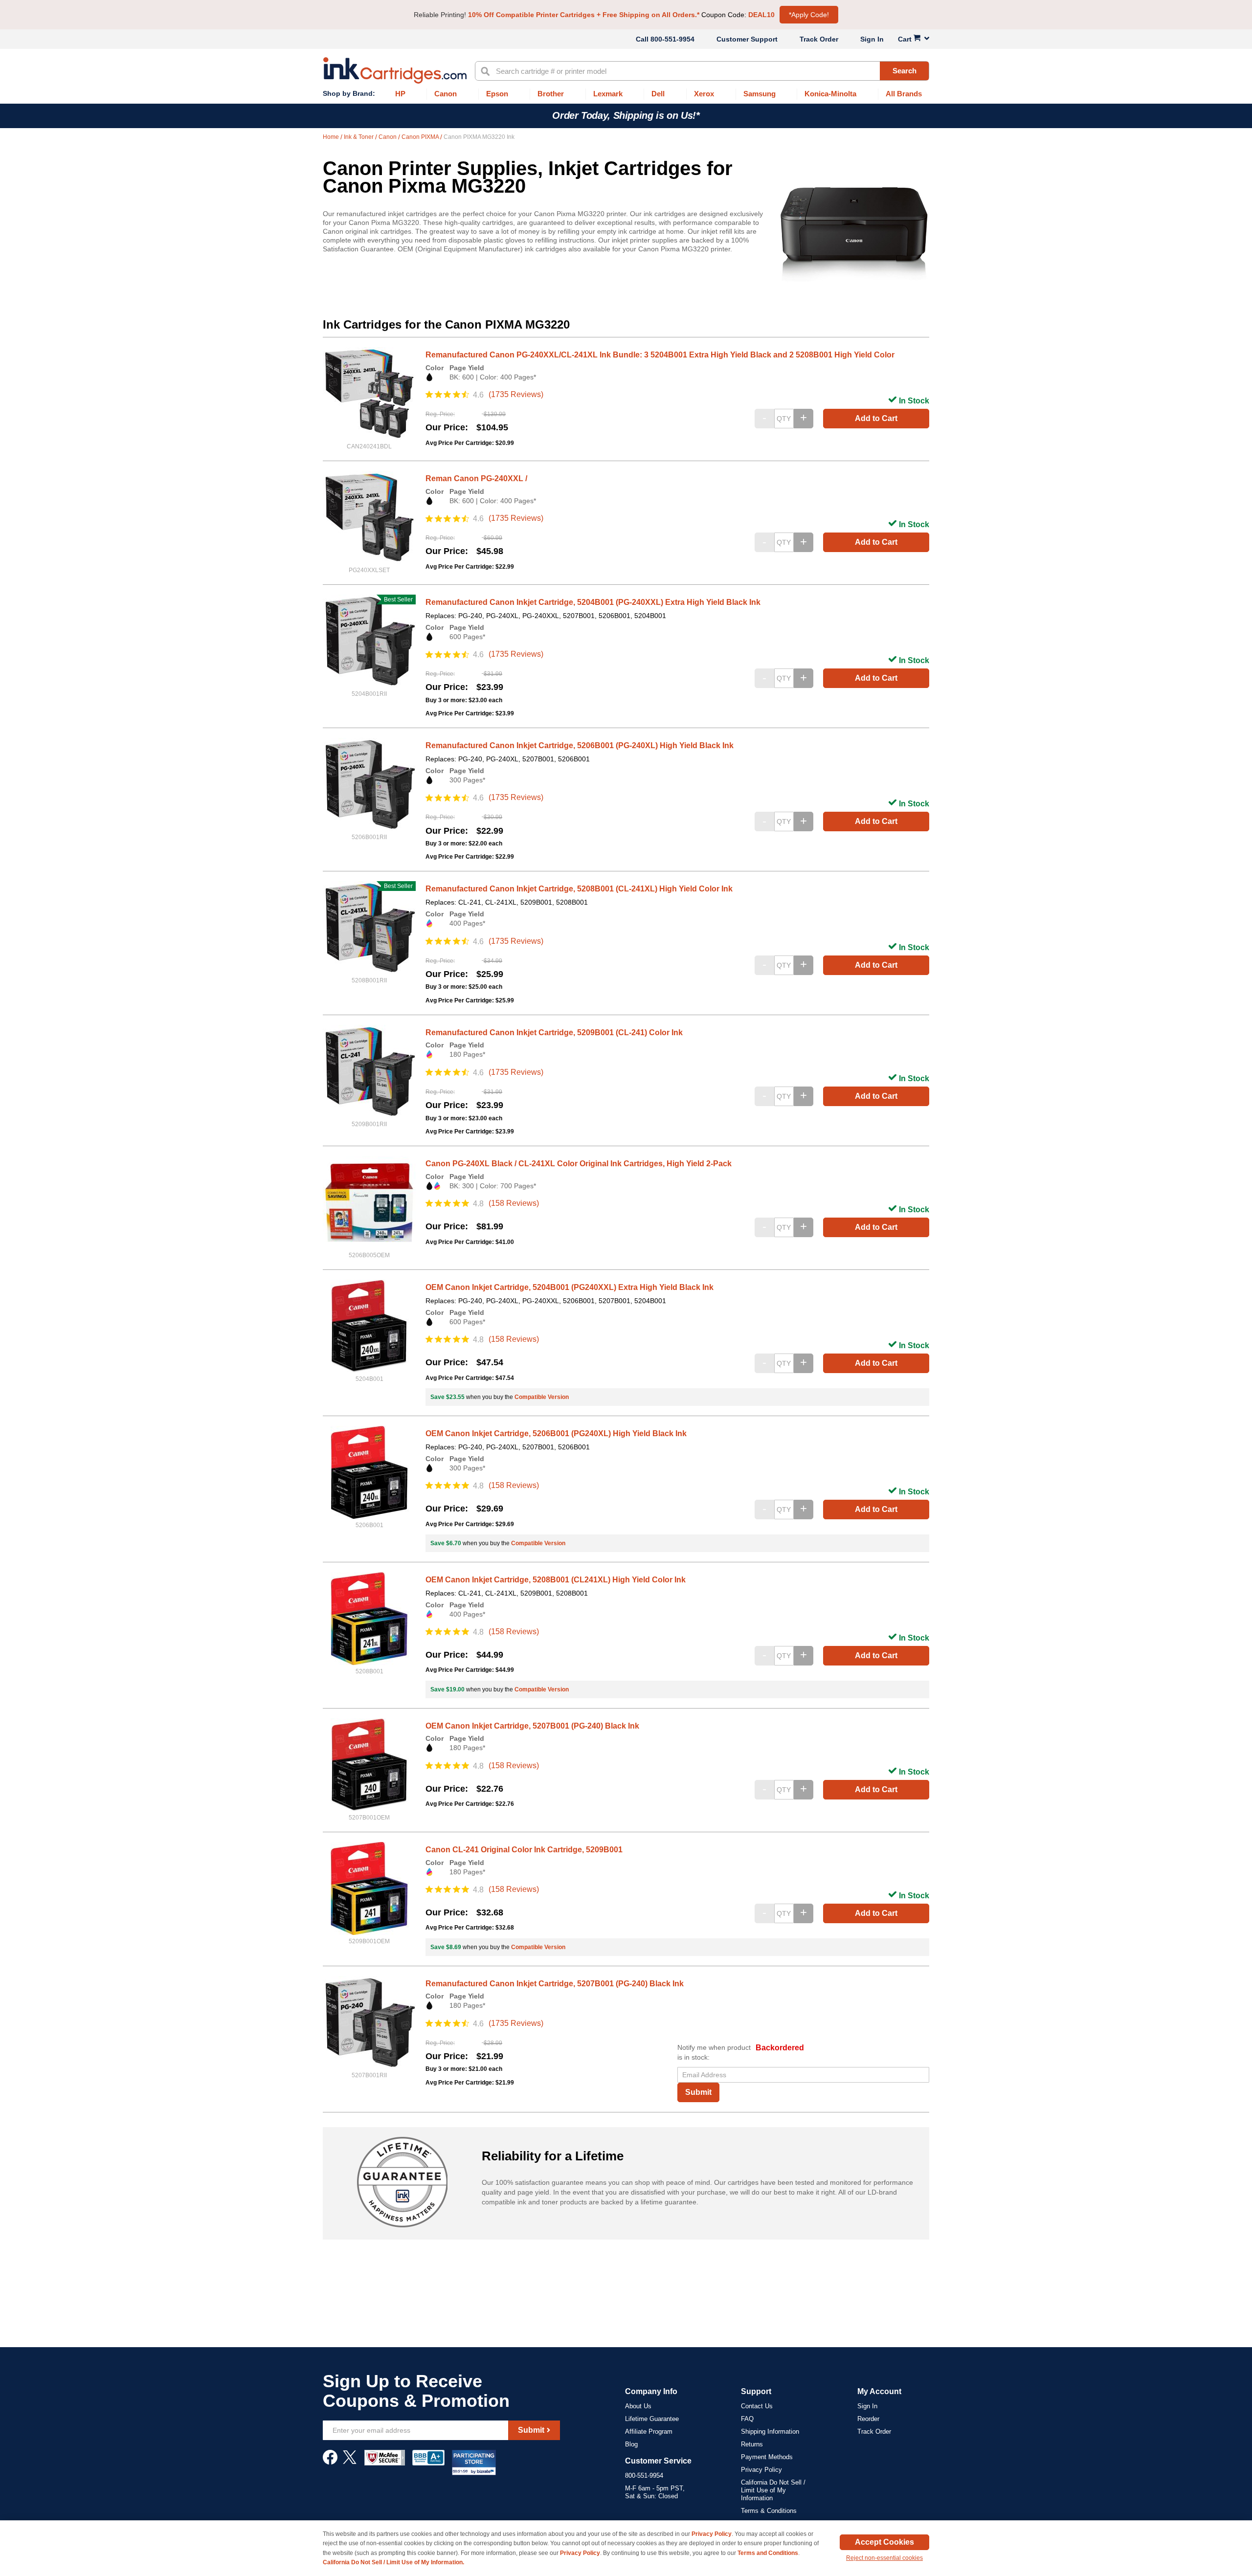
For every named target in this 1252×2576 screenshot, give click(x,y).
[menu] (626, 94)
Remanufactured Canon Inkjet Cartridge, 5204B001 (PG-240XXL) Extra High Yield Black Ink (593, 602)
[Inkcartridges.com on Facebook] (330, 2462)
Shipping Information (770, 2432)
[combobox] (702, 71)
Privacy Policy (761, 2470)
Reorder (868, 2419)
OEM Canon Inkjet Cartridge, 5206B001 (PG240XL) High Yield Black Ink (556, 1433)
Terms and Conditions (768, 2553)
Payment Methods (767, 2457)
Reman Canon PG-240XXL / (476, 478)
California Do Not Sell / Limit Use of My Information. (393, 2562)
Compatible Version (542, 1397)
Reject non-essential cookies (884, 2558)
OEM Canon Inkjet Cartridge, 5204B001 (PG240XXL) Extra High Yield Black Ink (570, 1287)
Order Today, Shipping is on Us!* (626, 115)
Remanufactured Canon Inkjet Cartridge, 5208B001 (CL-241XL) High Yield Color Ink (579, 889)
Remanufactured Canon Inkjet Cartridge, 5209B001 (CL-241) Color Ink (554, 1033)
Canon (388, 137)
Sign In (872, 39)
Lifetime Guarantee (652, 2419)
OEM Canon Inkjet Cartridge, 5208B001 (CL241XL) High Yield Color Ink (556, 1580)
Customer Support (747, 39)
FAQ (747, 2419)
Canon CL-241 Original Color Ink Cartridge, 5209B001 (524, 1850)
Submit (698, 2092)
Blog (631, 2444)
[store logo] (395, 70)
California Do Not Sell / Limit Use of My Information (773, 2490)
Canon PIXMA (421, 137)
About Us (638, 2406)
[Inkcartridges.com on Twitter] (350, 2462)
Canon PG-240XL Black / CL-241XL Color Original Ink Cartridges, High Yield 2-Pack (579, 1164)
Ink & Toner (359, 137)
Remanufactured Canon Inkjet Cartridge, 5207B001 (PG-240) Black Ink (555, 1984)
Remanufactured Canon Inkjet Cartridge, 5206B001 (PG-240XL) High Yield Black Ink (580, 745)
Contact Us (757, 2406)
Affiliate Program (649, 2432)
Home (332, 137)
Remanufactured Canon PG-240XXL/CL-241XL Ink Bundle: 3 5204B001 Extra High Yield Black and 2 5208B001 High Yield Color (660, 355)
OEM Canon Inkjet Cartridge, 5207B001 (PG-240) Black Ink (532, 1726)
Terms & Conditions (769, 2511)
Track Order (819, 39)
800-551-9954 (672, 39)
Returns (752, 2444)
